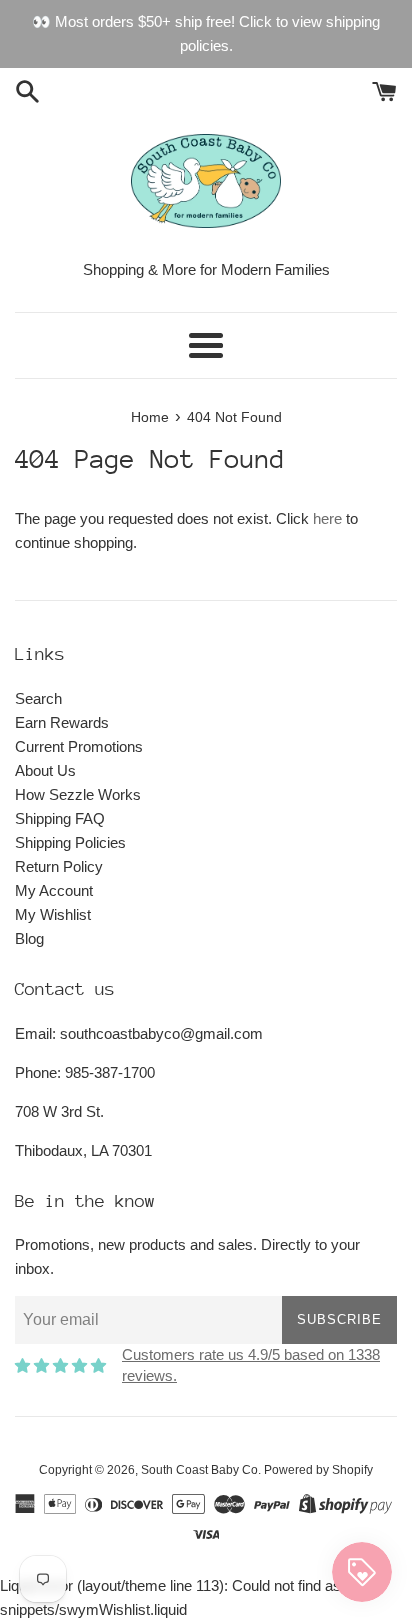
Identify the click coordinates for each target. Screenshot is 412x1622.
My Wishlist (53, 914)
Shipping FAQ (60, 818)
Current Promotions (79, 746)
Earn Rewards (62, 722)
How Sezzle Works (78, 794)
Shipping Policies (70, 842)
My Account (54, 890)
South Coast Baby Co (199, 1470)
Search (38, 698)
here (327, 518)
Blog (29, 938)
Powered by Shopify (318, 1470)
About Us (45, 770)
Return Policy (59, 866)
